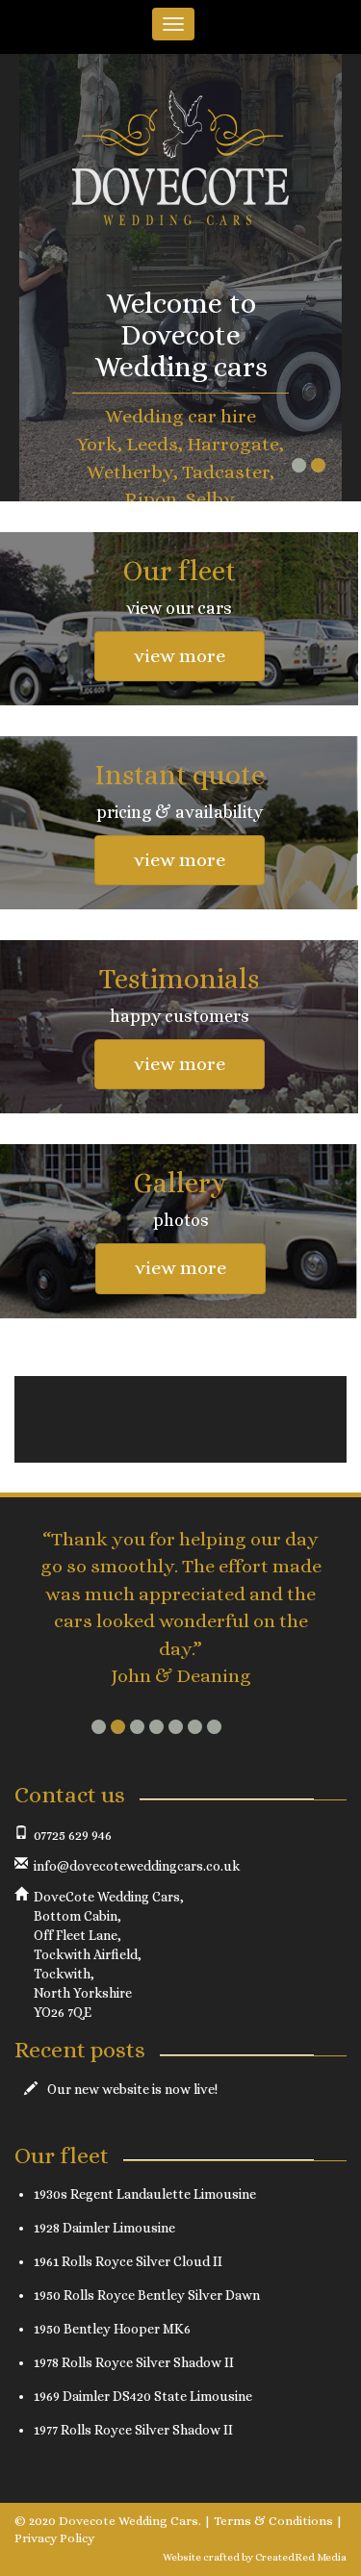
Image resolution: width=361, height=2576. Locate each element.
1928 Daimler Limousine (104, 2228)
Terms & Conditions (273, 2521)
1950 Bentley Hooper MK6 (112, 2329)
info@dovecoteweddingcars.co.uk (137, 1866)
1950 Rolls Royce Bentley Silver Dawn (147, 2295)
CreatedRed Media (301, 2557)
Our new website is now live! (132, 2089)
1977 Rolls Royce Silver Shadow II (133, 2430)
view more (180, 656)
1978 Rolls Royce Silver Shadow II (134, 2362)
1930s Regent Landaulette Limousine (145, 2194)
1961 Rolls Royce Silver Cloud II (128, 2261)
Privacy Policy (54, 2538)
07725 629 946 (73, 1835)
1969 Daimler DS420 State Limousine (143, 2396)
